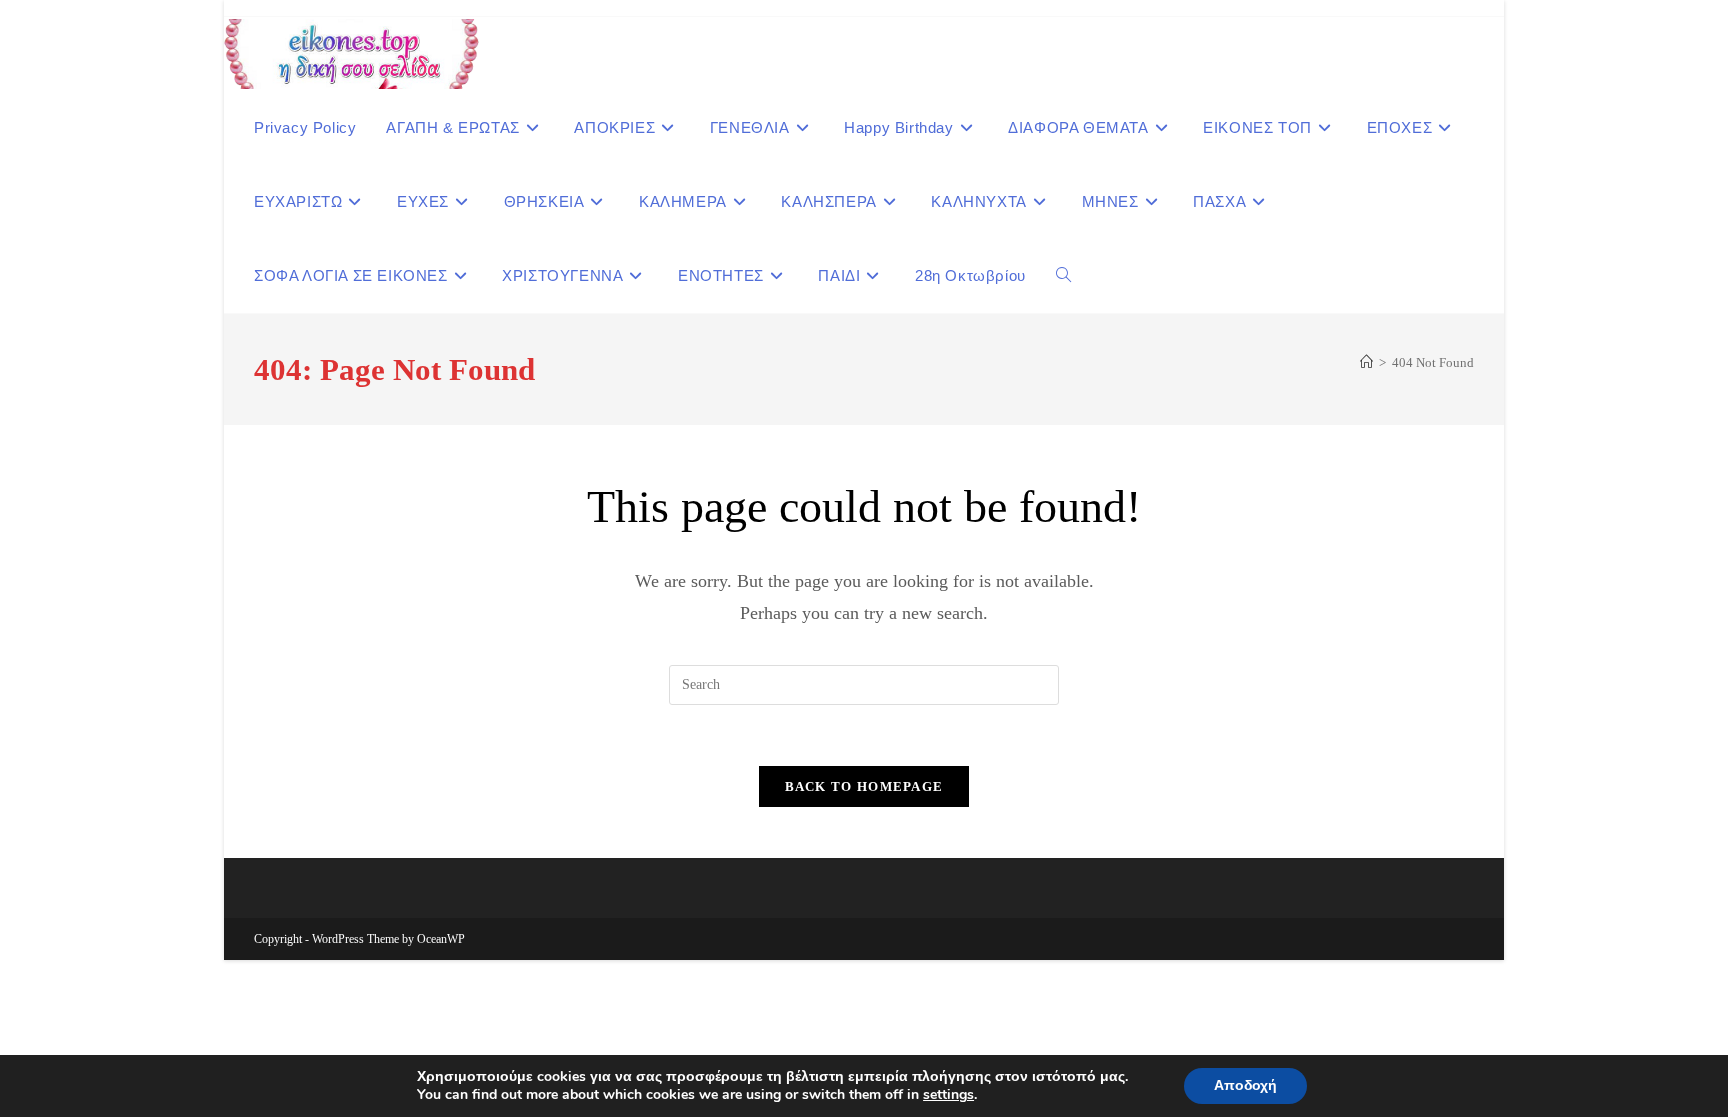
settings (948, 1095)
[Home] (1366, 362)
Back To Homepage (864, 786)
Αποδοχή (1245, 1085)
